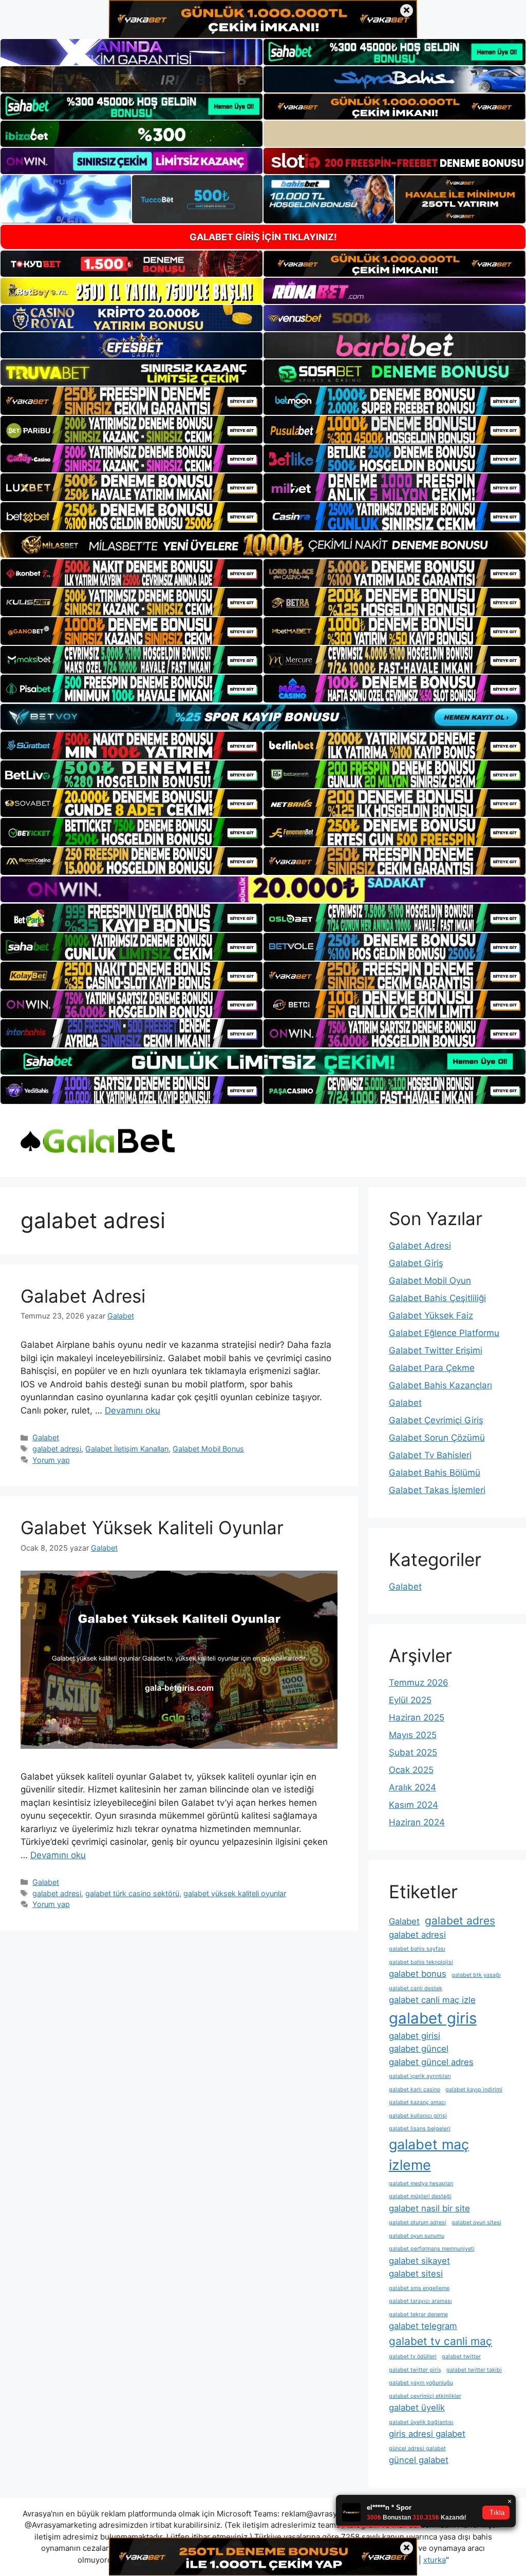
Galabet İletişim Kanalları (127, 1449)
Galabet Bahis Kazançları (440, 1385)
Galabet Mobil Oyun (430, 1281)
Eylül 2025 (410, 1700)
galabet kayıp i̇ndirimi (474, 2090)
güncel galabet (419, 2460)
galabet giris (433, 2018)
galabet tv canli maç (440, 2341)
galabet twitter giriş (415, 2370)
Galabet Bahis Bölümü (435, 1473)
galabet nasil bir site (429, 2208)
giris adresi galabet (427, 2434)
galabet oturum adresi (418, 2222)
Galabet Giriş (416, 1263)
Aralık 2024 (412, 1787)
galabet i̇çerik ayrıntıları (420, 2076)
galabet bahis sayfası (417, 1949)
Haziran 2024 (417, 1822)
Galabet (46, 1437)
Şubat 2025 (413, 1752)
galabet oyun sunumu (417, 2236)
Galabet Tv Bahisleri (430, 1455)
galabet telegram (423, 2326)
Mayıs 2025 (413, 1735)
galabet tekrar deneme (418, 2314)
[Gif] (263, 545)
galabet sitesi (416, 2274)
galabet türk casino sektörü (132, 1893)
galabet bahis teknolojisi (421, 1962)
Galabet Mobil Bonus (208, 1449)
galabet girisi (415, 2036)
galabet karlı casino (415, 2090)
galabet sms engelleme (419, 2288)
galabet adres (460, 1921)
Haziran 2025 (417, 1718)
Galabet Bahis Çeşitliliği (437, 1298)
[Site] (131, 400)
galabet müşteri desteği (420, 2196)
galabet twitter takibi (474, 2370)
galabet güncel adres (431, 2062)
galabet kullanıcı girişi (418, 2116)
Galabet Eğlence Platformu (444, 1333)
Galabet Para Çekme (432, 1368)
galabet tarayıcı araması (420, 2301)
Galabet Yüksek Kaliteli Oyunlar (152, 1528)
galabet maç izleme (429, 2155)
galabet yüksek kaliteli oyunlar (235, 1893)
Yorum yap (51, 1460)
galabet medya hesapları (421, 2183)
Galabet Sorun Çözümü (437, 1438)
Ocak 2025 (411, 1770)
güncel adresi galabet (417, 2448)
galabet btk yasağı (476, 1975)
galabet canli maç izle (432, 2000)
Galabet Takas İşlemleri (437, 1490)
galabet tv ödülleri (413, 2356)
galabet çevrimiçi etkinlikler (425, 2396)
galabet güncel (419, 2049)
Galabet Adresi (83, 1296)
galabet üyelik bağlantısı (421, 2422)
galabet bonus (418, 1974)
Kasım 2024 (414, 1805)
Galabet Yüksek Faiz (431, 1315)
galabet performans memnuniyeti (432, 2249)
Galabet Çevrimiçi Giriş (436, 1420)
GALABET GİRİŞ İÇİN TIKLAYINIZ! (263, 237)
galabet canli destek (416, 1988)
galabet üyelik (417, 2408)
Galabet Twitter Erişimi (436, 1350)
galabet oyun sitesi (476, 2222)
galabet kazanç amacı (417, 2102)
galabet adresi (57, 1449)
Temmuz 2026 (419, 1683)
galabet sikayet (419, 2261)
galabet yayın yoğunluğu (421, 2383)
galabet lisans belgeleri (420, 2129)
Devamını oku (133, 1410)
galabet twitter (461, 2356)
